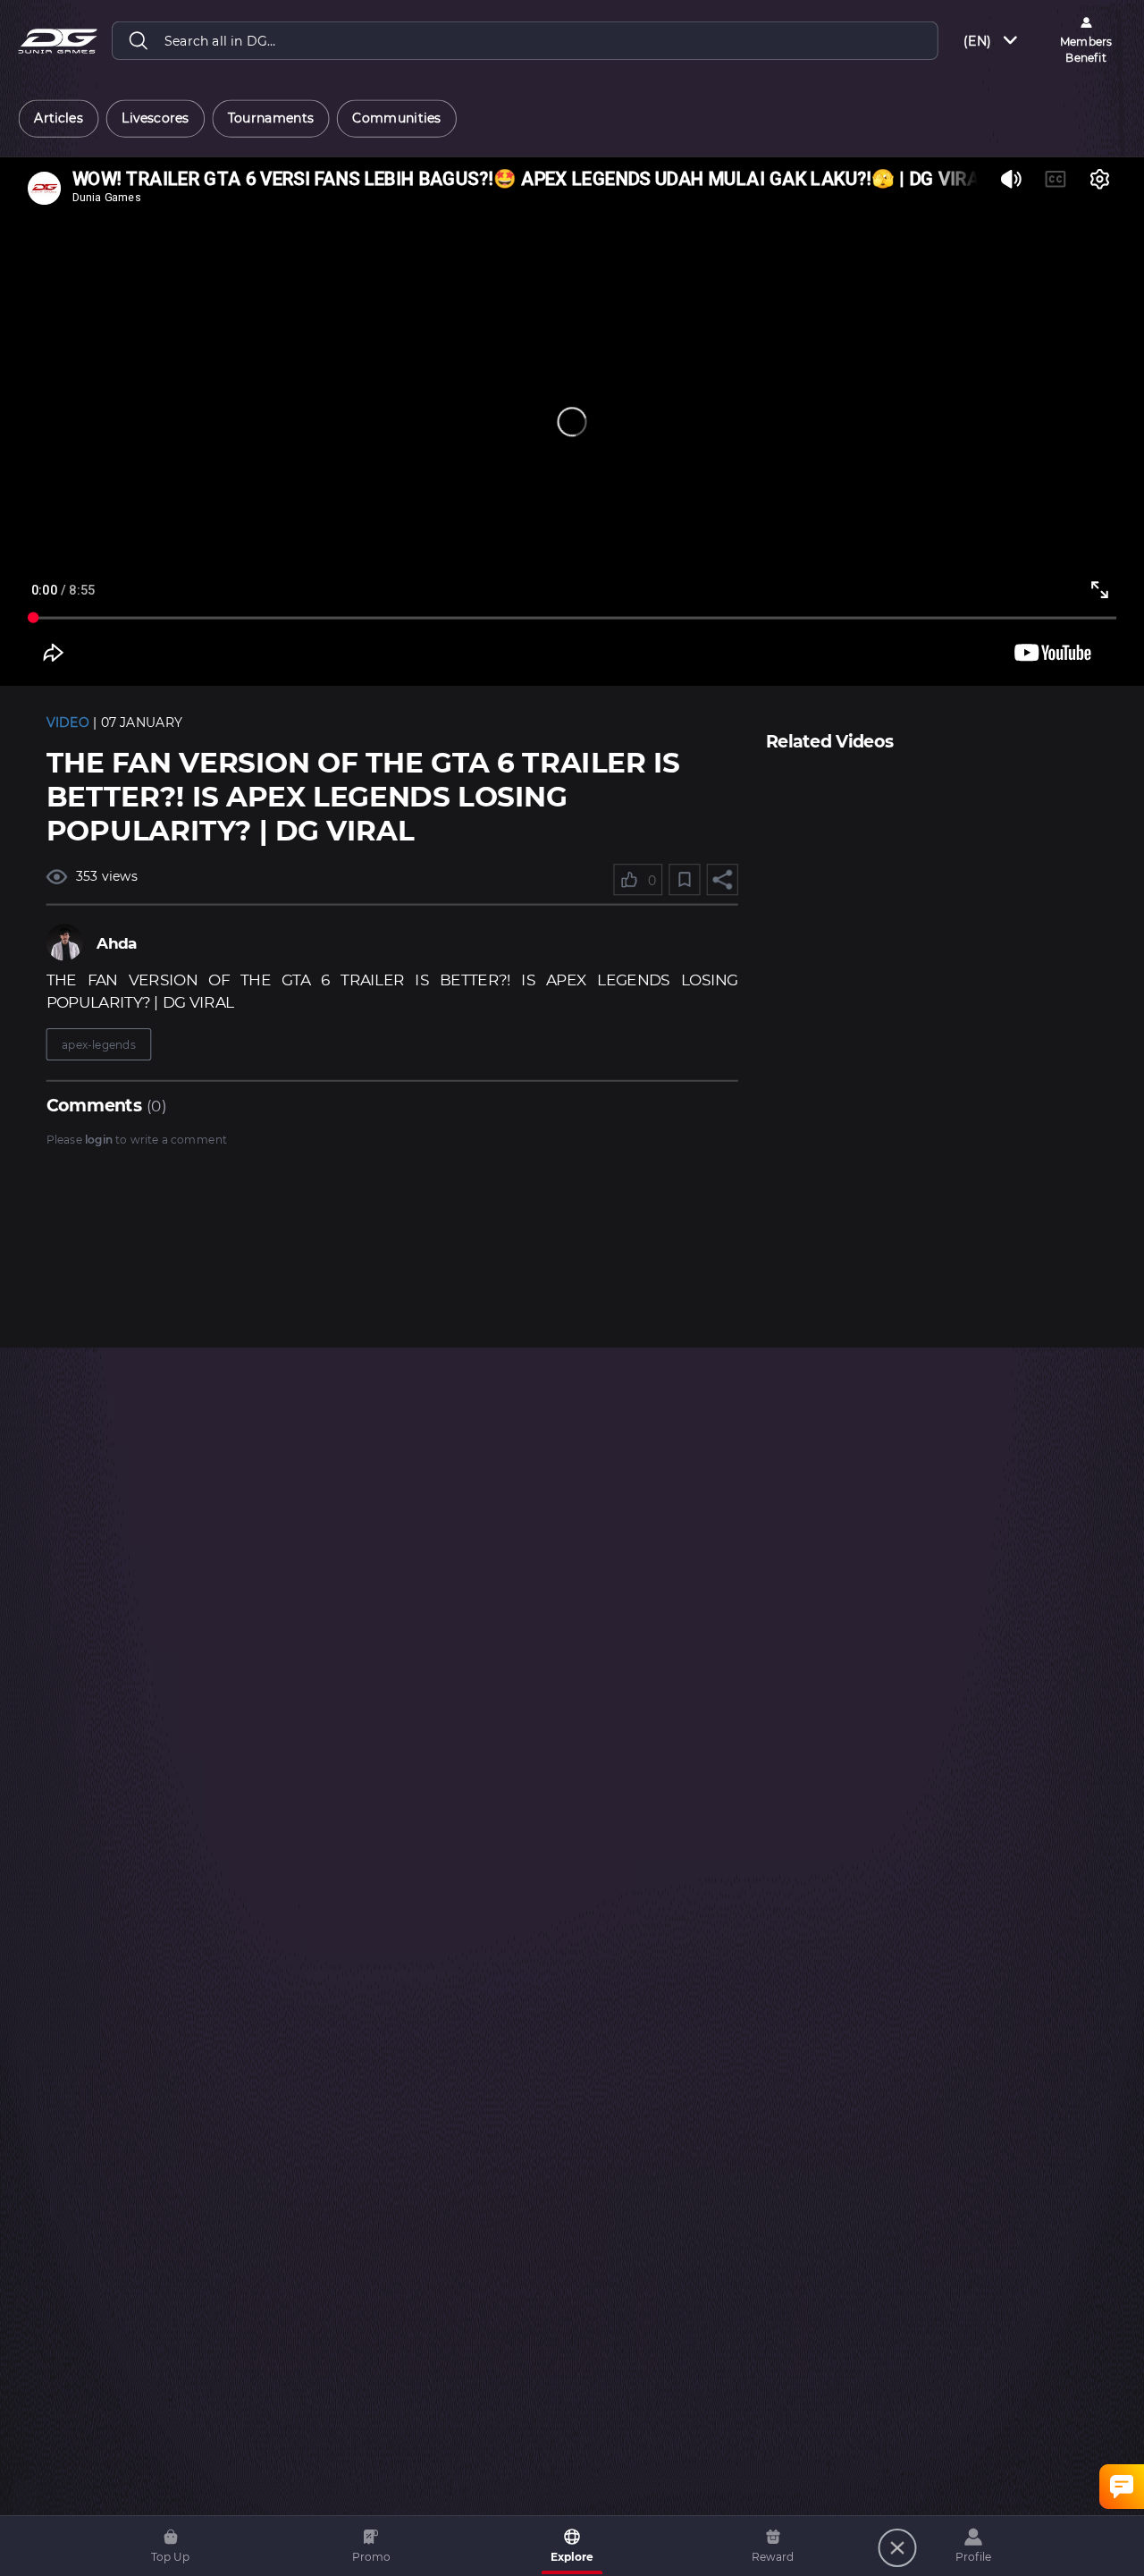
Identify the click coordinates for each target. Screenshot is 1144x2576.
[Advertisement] (932, 882)
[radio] (59, 119)
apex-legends (99, 1044)
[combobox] (992, 41)
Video (68, 723)
